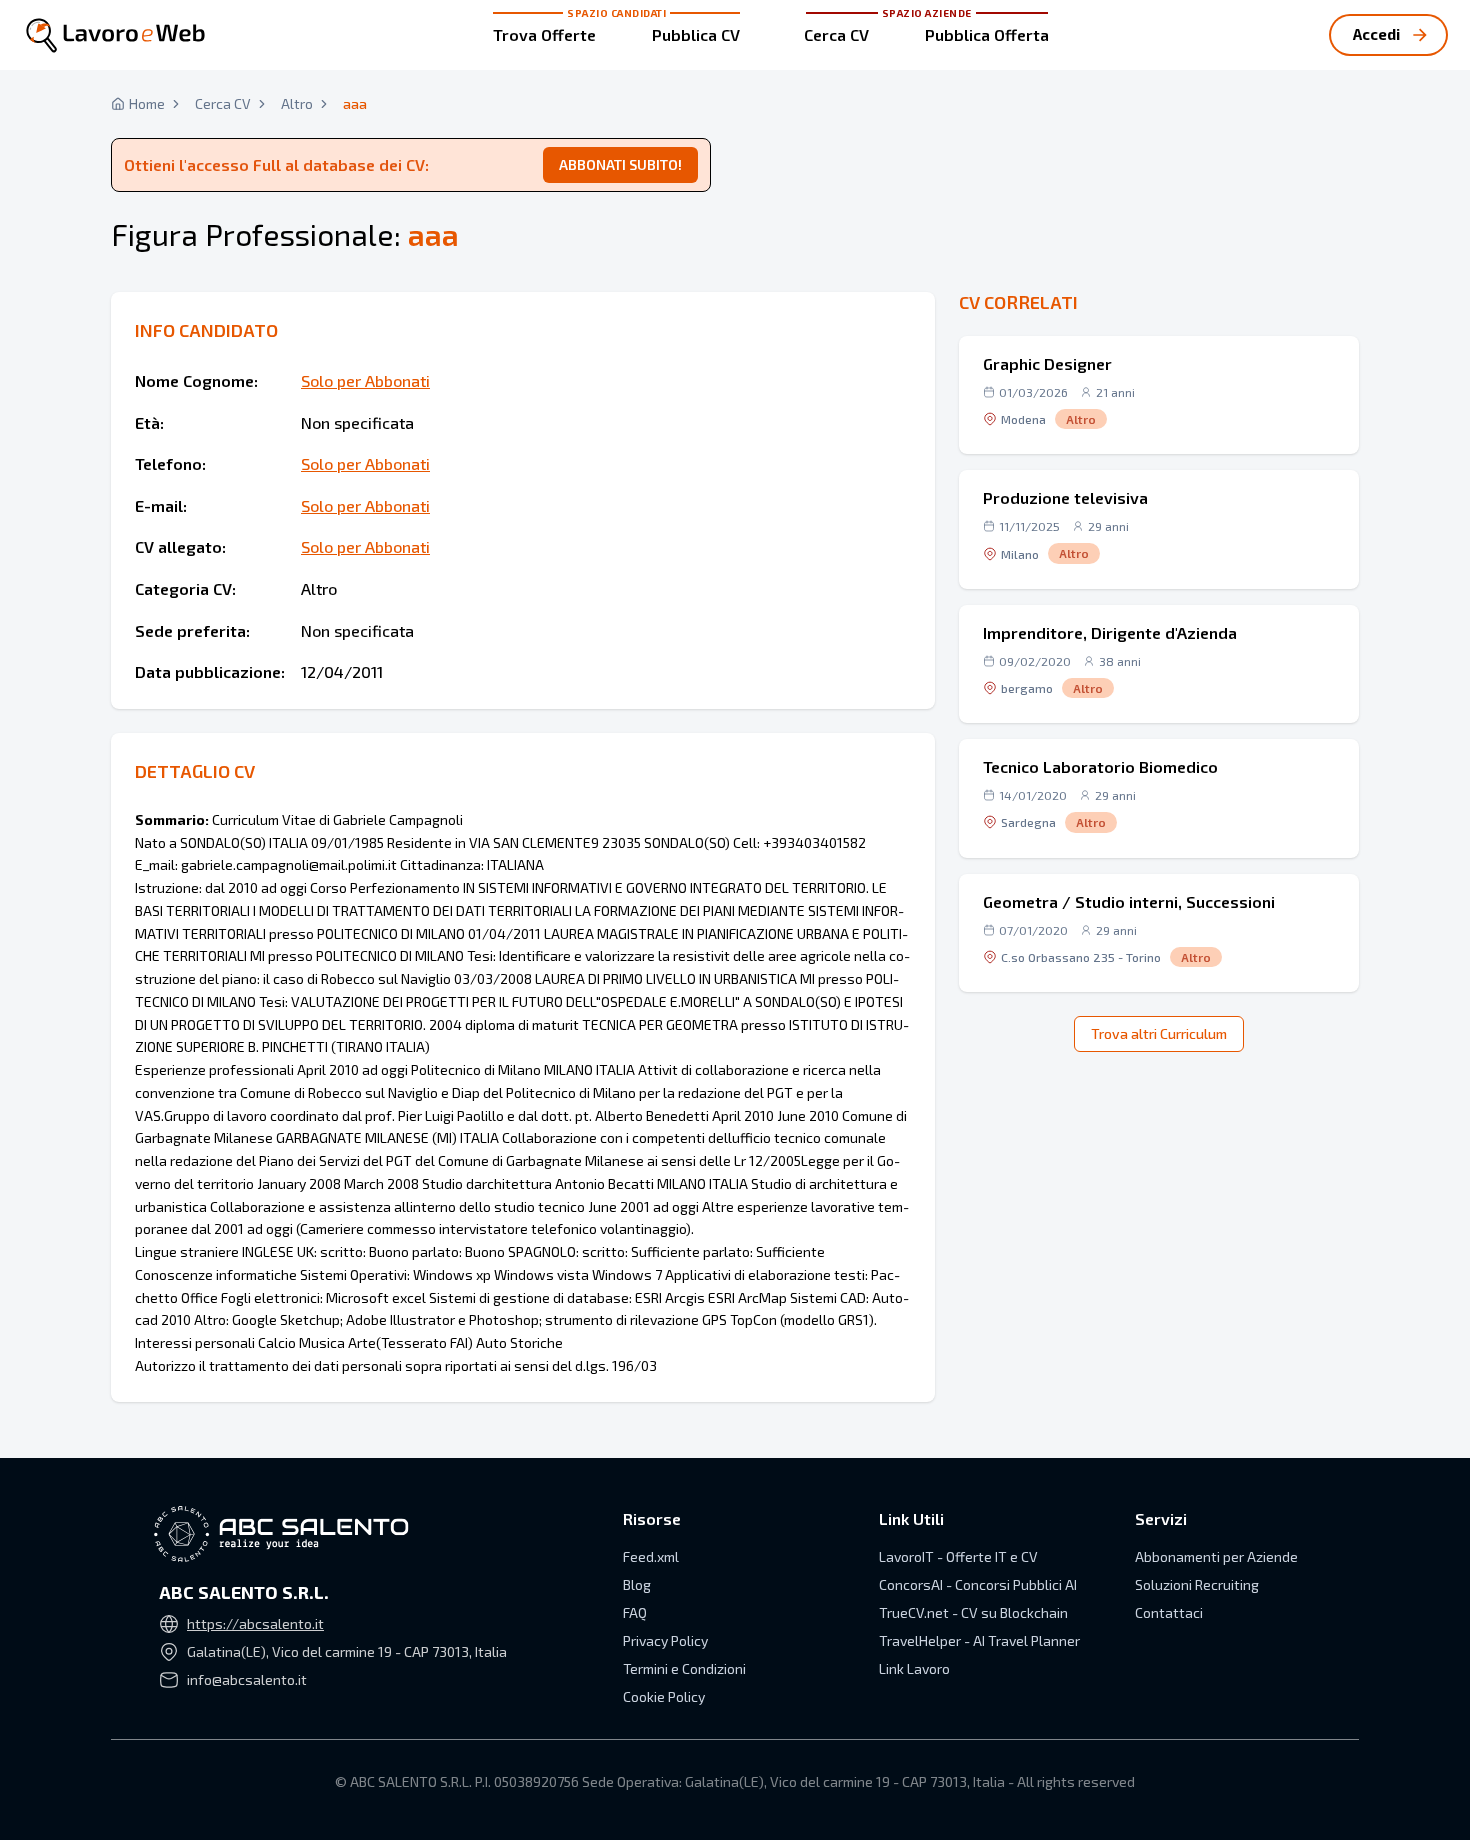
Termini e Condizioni (684, 1668)
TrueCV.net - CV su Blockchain (973, 1612)
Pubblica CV (696, 34)
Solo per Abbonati (365, 380)
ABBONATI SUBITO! (620, 164)
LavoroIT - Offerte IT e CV (958, 1556)
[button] (1159, 395)
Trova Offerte (544, 34)
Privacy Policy (665, 1640)
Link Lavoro (914, 1668)
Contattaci (1169, 1612)
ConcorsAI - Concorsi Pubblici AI (978, 1584)
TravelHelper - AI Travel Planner (979, 1640)
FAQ (635, 1612)
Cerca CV (836, 34)
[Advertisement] (1159, 180)
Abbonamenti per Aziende (1216, 1556)
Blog (637, 1584)
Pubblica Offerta (987, 34)
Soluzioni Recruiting (1197, 1584)
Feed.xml (651, 1556)
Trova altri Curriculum (1159, 1033)
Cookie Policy (664, 1696)
